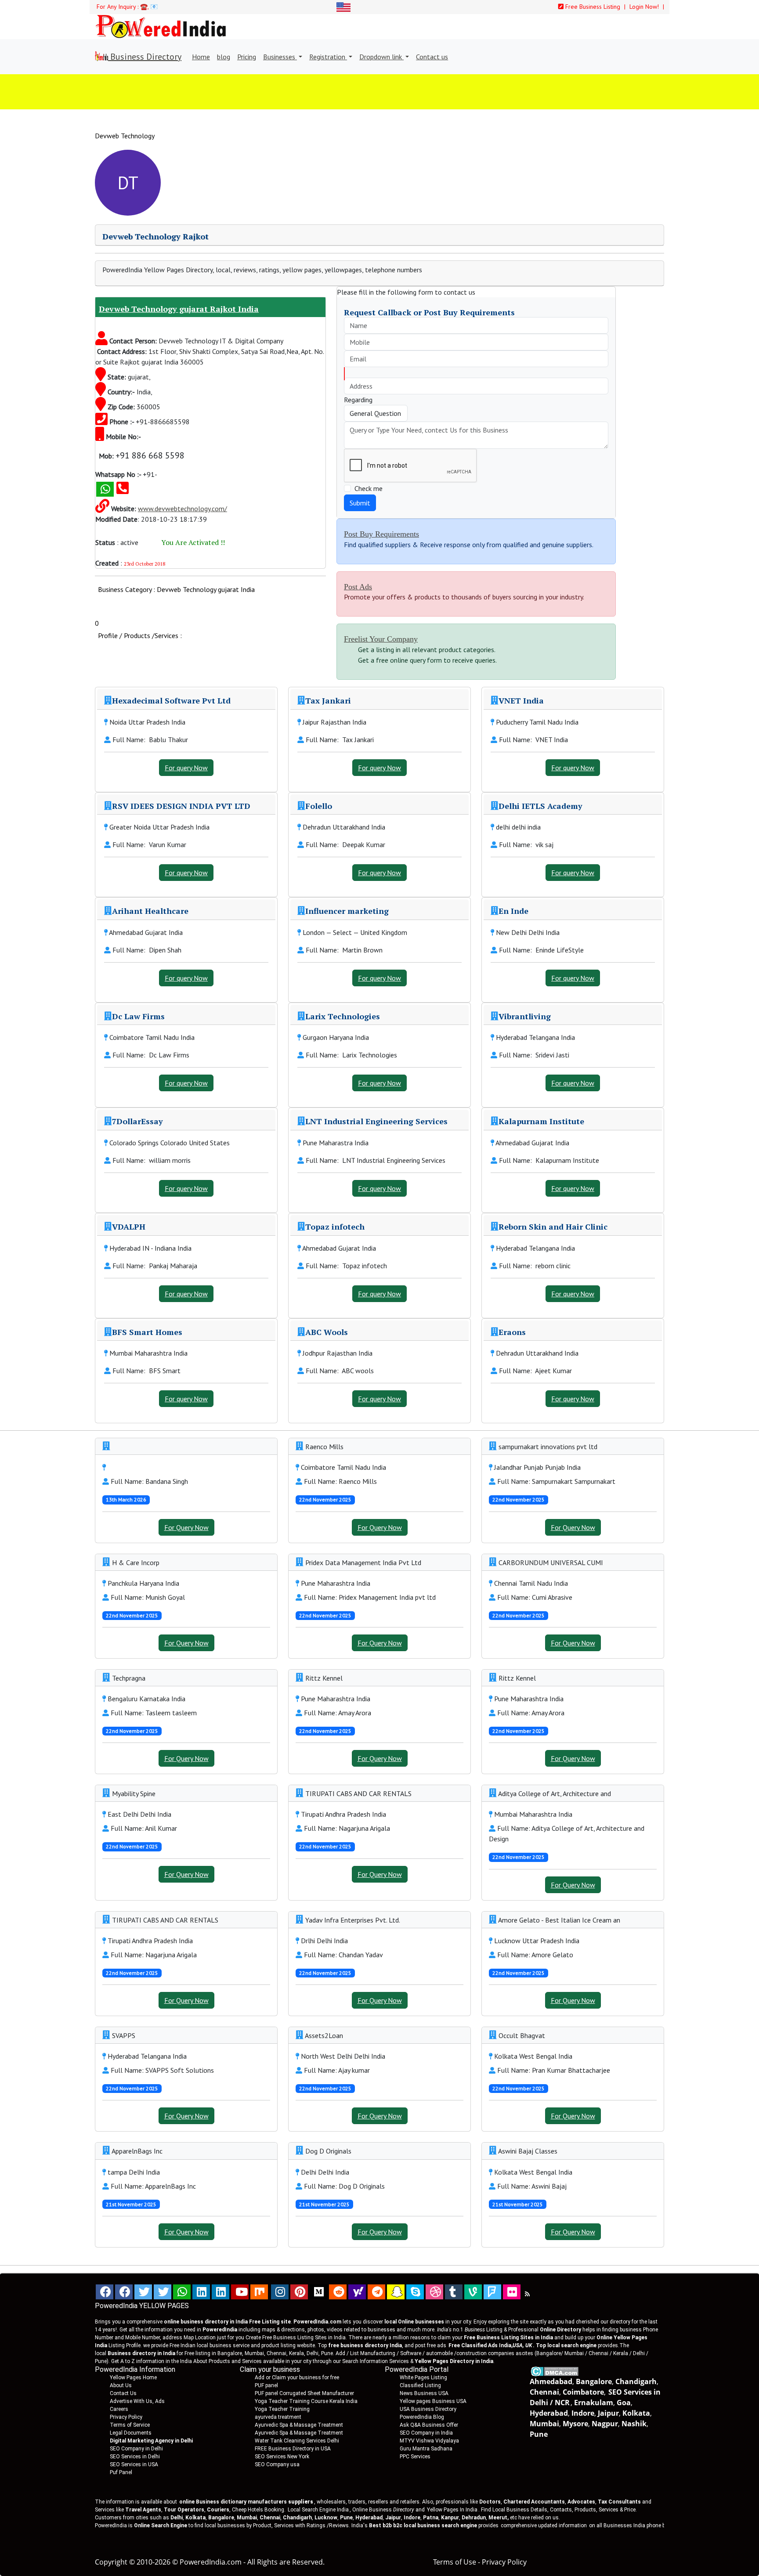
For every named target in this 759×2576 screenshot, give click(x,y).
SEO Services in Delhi (135, 2457)
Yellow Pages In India (452, 2510)
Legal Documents (131, 2433)
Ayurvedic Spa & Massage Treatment (299, 2425)
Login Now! (645, 7)
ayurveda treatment (278, 2417)
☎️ (144, 7)
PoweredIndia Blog (422, 2417)
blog (224, 57)
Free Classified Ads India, (490, 2345)
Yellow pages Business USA (433, 2401)
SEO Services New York (282, 2457)
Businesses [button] (280, 57)
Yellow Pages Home (133, 2378)
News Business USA (424, 2393)
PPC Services (415, 2457)
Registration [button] (328, 57)
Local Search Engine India (318, 2510)
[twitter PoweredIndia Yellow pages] (143, 2292)
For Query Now (186, 1527)
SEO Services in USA (134, 2464)
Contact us (432, 57)
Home (201, 57)
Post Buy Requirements (381, 534)
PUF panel (266, 2385)
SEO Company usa (277, 2464)
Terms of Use (455, 2562)
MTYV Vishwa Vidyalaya (429, 2441)
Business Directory (145, 57)
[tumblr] (454, 2292)
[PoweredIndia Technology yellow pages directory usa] (512, 2292)
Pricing (247, 57)
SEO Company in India (426, 2433)
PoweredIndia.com (211, 2562)
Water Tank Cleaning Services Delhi (297, 2441)
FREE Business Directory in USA (293, 2449)
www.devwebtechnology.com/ (183, 509)
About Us (121, 2385)
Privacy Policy (126, 2417)
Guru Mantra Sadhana (426, 2449)
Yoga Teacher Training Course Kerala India (306, 2401)
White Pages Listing (423, 2378)
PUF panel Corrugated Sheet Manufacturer (304, 2393)
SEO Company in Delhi (136, 2449)
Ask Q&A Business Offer (429, 2425)
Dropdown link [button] (381, 57)
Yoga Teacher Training (282, 2409)
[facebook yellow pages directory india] (124, 2292)
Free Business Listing (592, 7)
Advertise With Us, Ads (137, 2401)
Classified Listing (420, 2385)
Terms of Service (130, 2425)
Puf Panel (121, 2472)
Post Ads (358, 587)
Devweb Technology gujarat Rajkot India (179, 309)
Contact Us (123, 2393)
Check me (369, 488)
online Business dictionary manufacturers (246, 2502)
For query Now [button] (186, 768)
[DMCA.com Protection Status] (555, 2370)
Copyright (111, 2562)
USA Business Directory (428, 2409)
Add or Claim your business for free (297, 2378)
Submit (360, 503)
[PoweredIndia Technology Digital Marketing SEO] (527, 2294)
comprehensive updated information (544, 2525)
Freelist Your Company (381, 639)
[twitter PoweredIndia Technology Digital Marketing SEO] (163, 2292)
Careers (119, 2409)
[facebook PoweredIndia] (105, 2292)
